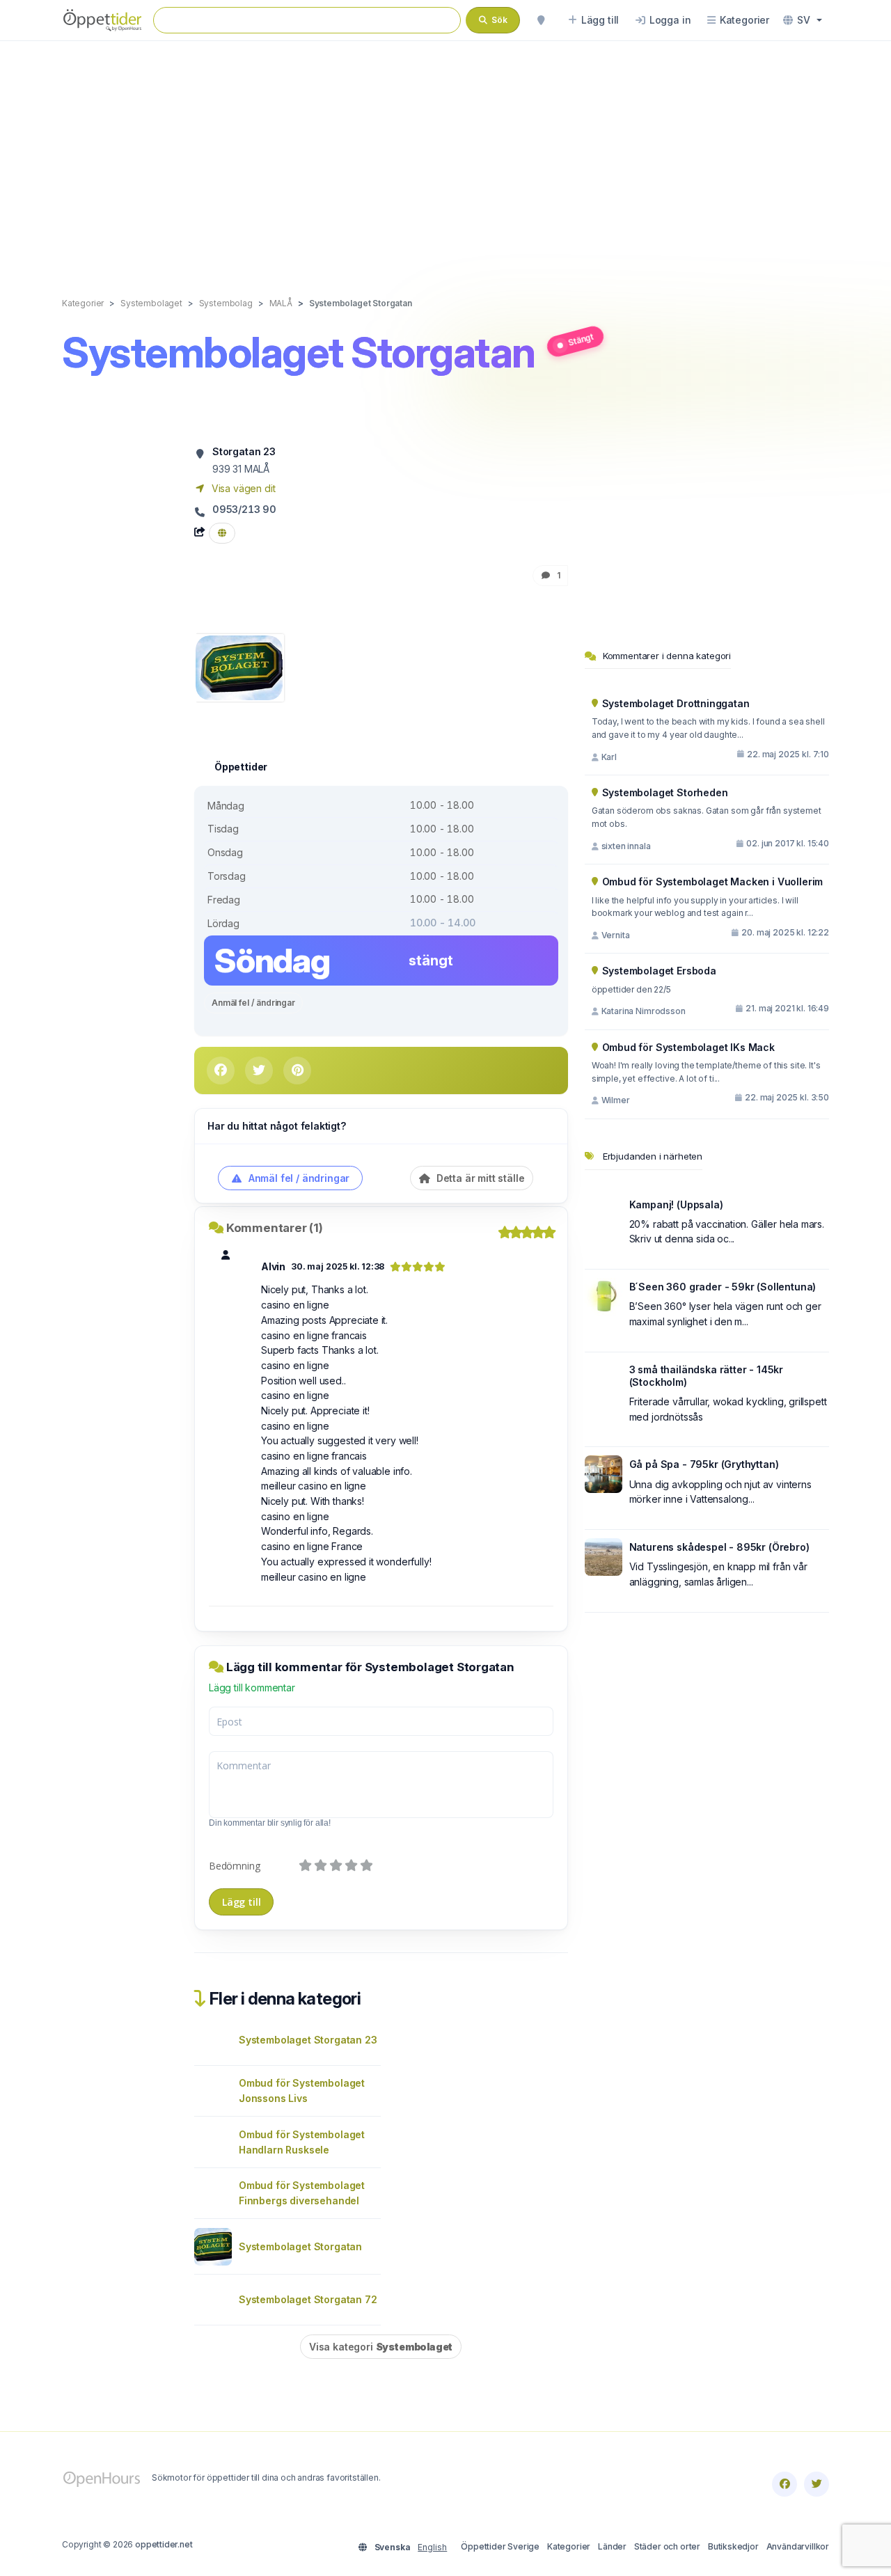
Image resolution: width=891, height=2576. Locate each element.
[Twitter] (817, 2484)
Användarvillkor (798, 2546)
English (432, 2547)
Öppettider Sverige (500, 2546)
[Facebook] (784, 2484)
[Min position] (541, 20)
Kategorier (569, 2546)
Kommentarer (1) (275, 1228)
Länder (612, 2546)
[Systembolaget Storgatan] (239, 666)
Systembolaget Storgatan (300, 2246)
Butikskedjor (733, 2546)
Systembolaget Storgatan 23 (308, 2040)
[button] (803, 20)
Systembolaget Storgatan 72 (308, 2299)
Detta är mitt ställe (479, 1178)
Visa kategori (381, 2347)
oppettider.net (164, 2544)
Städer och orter (667, 2546)
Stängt (581, 339)
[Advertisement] (445, 155)
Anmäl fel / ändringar (253, 1003)
